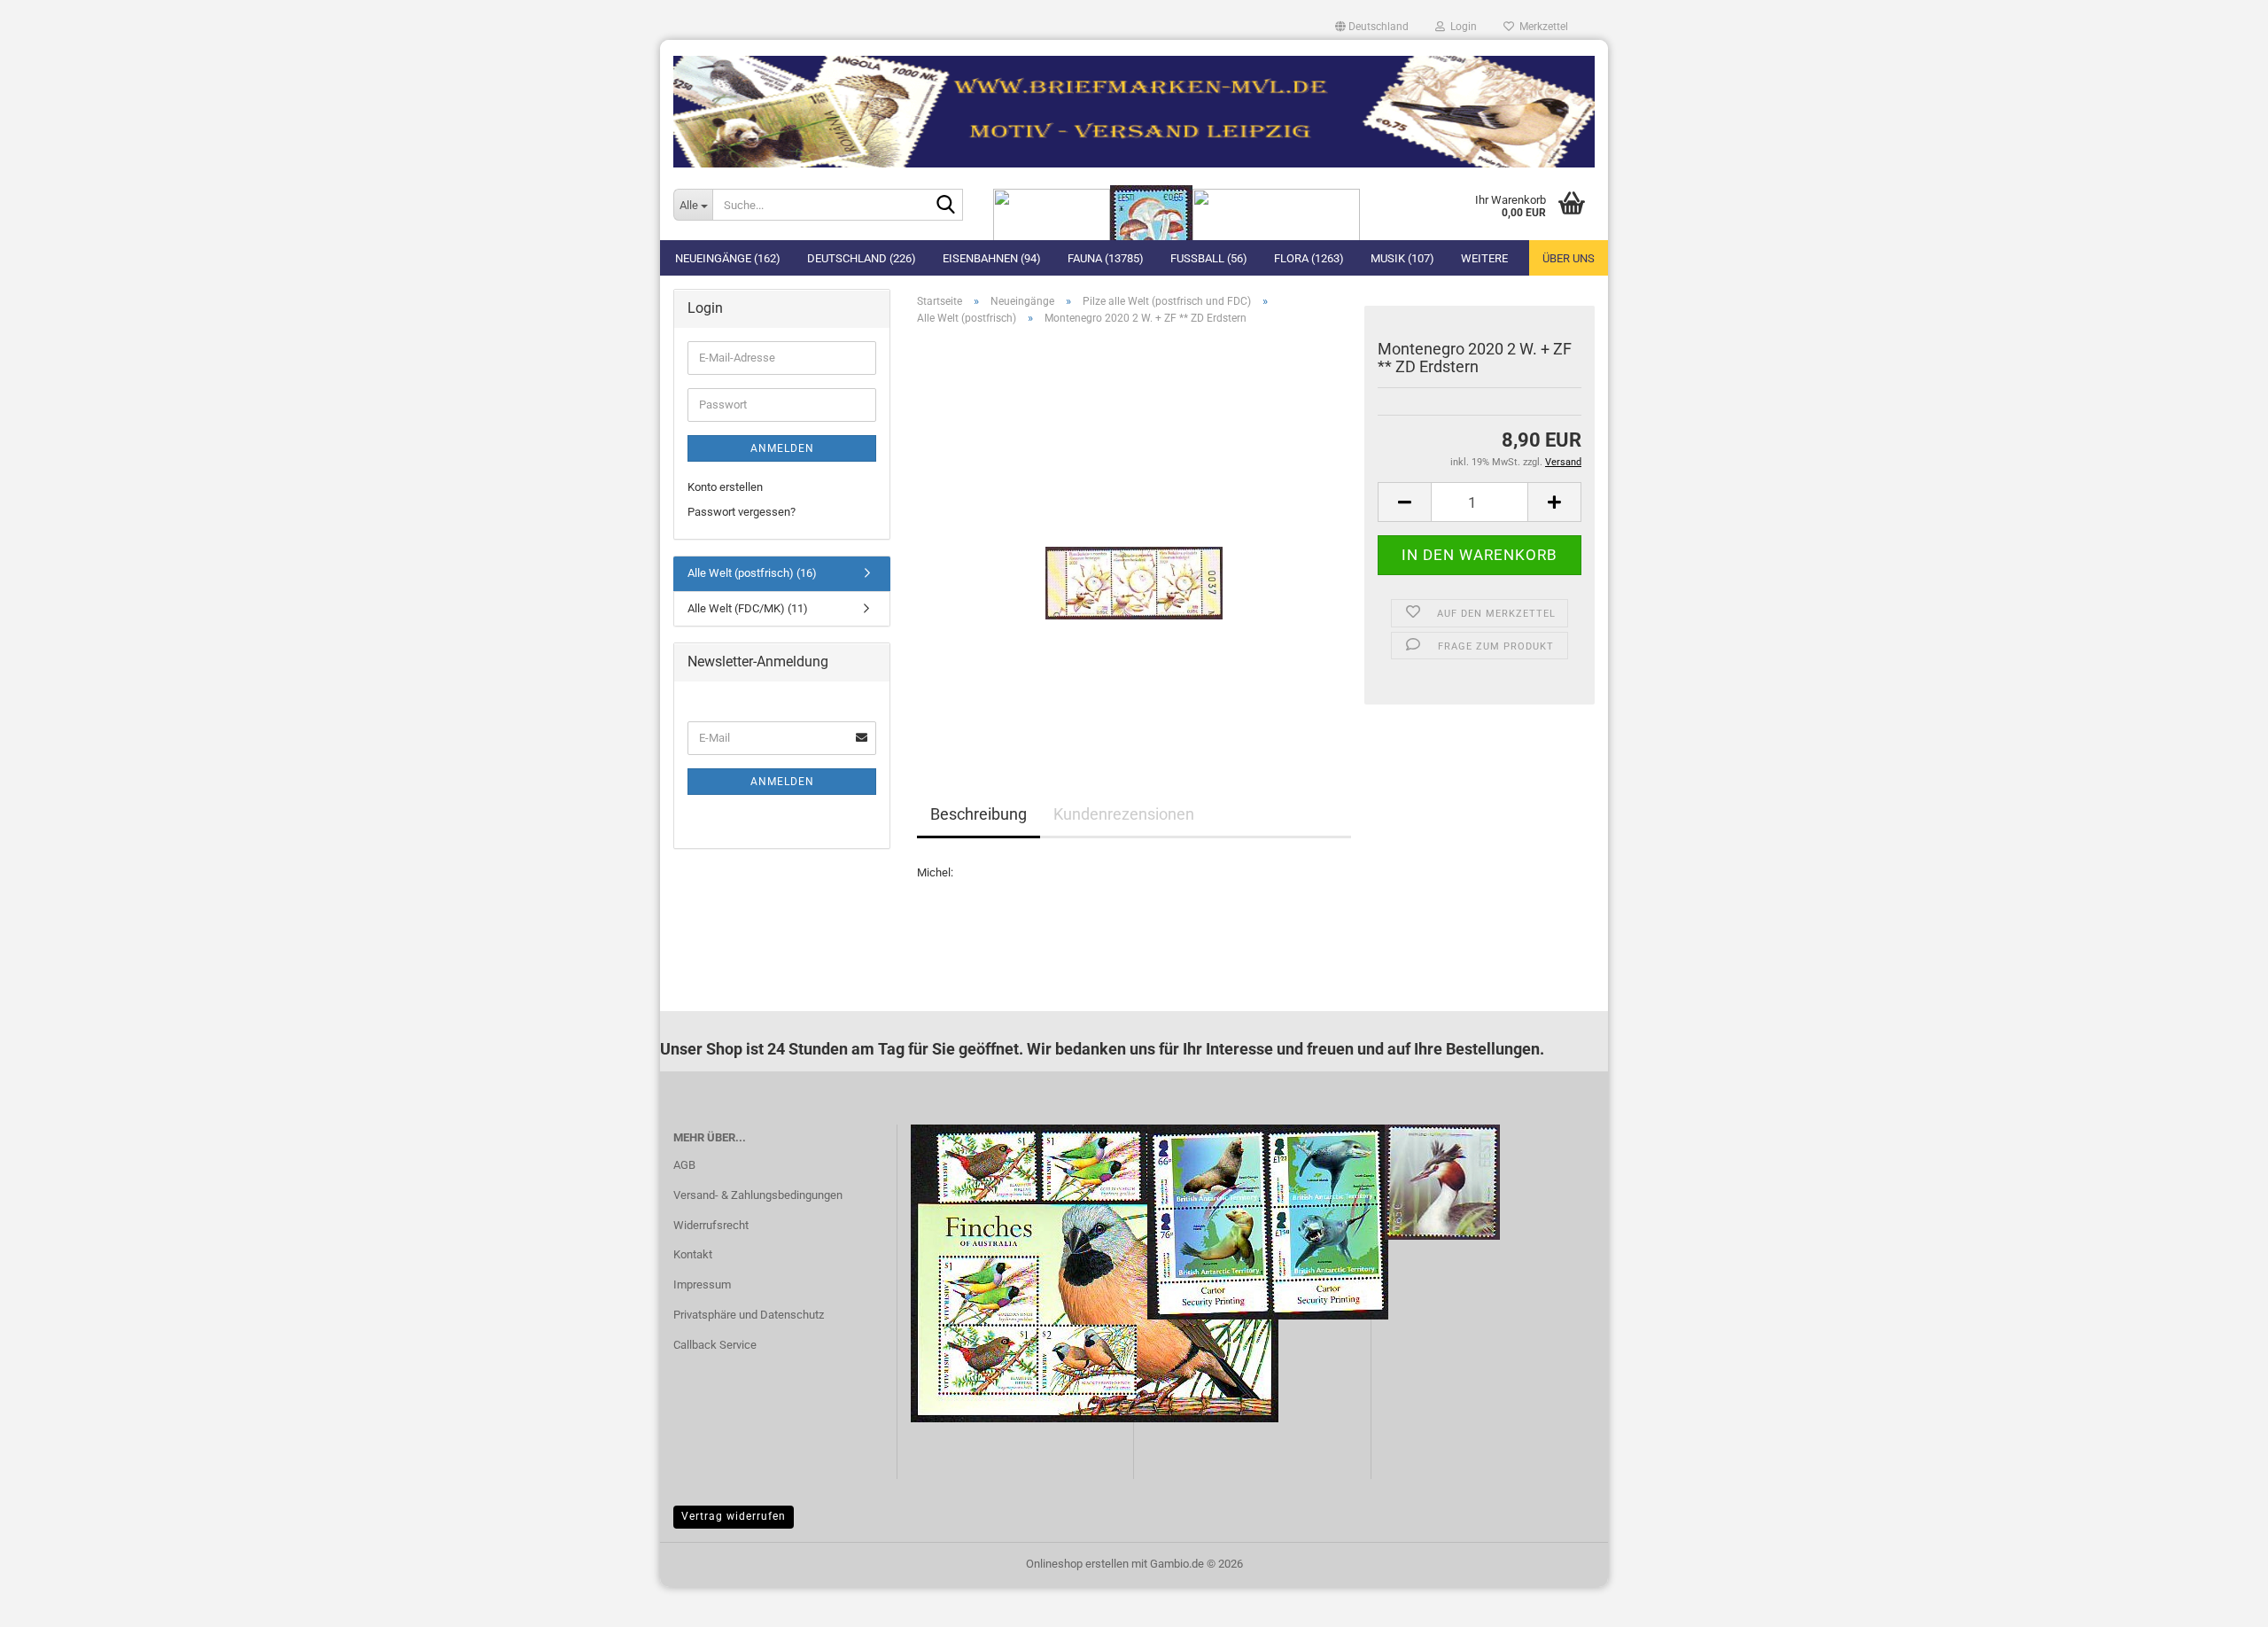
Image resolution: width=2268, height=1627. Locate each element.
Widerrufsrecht (711, 1225)
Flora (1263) (1309, 258)
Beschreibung (979, 814)
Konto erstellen (725, 487)
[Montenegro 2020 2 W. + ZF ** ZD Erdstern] (1134, 538)
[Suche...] (946, 206)
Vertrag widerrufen (734, 1516)
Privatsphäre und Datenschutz (749, 1315)
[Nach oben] (2219, 1600)
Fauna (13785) (1106, 258)
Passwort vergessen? (742, 512)
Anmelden (782, 448)
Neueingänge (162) (728, 258)
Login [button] (1461, 27)
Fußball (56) (1209, 258)
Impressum (702, 1284)
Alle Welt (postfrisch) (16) (752, 573)
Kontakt (693, 1254)
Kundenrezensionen (1124, 814)
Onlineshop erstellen (1077, 1564)
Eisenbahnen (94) (992, 258)
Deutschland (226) (862, 258)
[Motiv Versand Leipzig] (1134, 105)
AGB (684, 1165)
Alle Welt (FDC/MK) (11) (748, 608)
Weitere (1484, 258)
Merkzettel (1541, 27)
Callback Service (715, 1345)
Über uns (1569, 258)
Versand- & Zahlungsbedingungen (758, 1195)
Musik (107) (1402, 258)
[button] (1372, 27)
